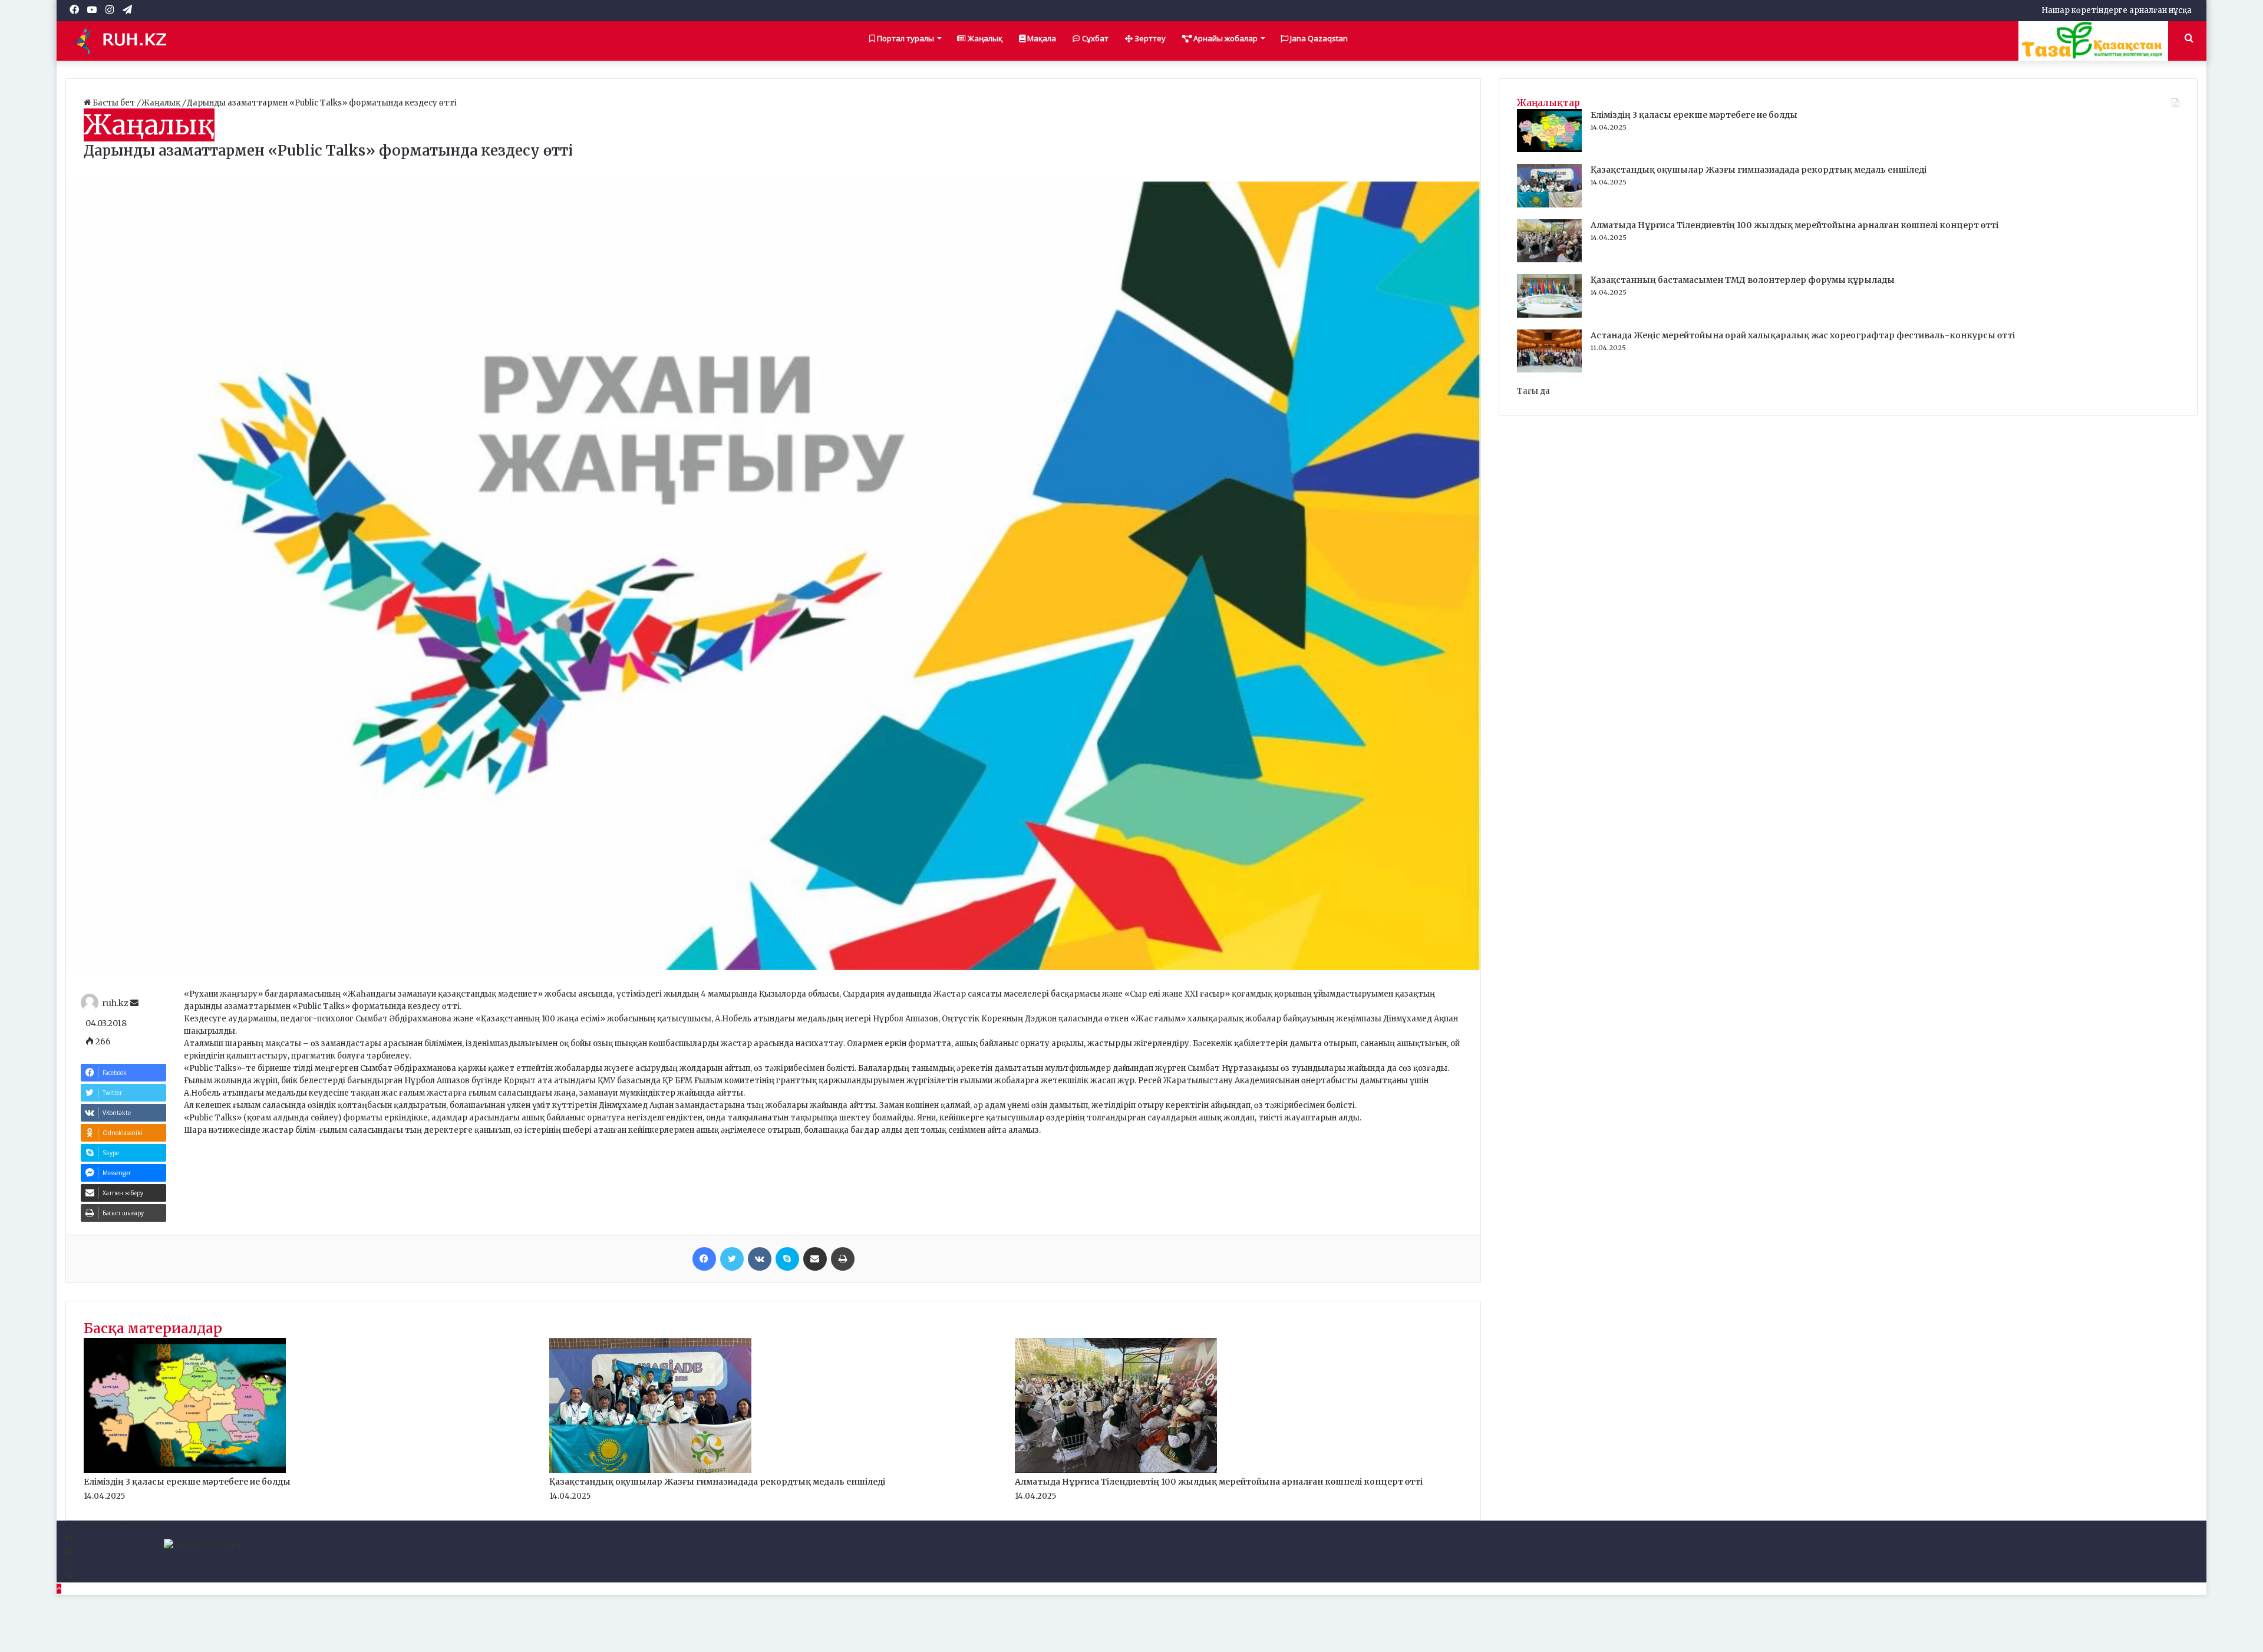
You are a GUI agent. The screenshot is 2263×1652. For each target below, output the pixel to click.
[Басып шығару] (843, 1259)
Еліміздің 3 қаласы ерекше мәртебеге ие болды (187, 1482)
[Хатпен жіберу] (815, 1259)
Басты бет (114, 103)
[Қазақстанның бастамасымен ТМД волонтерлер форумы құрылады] (1549, 315)
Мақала (1041, 38)
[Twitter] (732, 1259)
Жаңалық (984, 38)
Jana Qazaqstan (1318, 38)
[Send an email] (134, 1003)
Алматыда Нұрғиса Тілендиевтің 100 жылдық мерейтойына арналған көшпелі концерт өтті (1219, 1482)
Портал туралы (905, 38)
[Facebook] (704, 1259)
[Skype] (787, 1259)
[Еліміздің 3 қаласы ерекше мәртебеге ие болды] (185, 1470)
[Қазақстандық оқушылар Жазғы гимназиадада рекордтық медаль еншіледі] (650, 1470)
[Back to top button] (59, 1589)
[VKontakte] (760, 1259)
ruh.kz (115, 1003)
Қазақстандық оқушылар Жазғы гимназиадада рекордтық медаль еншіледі (717, 1482)
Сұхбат (1094, 38)
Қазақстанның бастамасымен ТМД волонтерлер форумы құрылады (1743, 280)
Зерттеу (1149, 38)
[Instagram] (69, 1564)
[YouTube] (69, 1552)
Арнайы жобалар (1225, 38)
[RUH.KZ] (124, 41)
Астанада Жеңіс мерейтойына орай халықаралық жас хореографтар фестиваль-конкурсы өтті (1803, 335)
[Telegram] (69, 1576)
